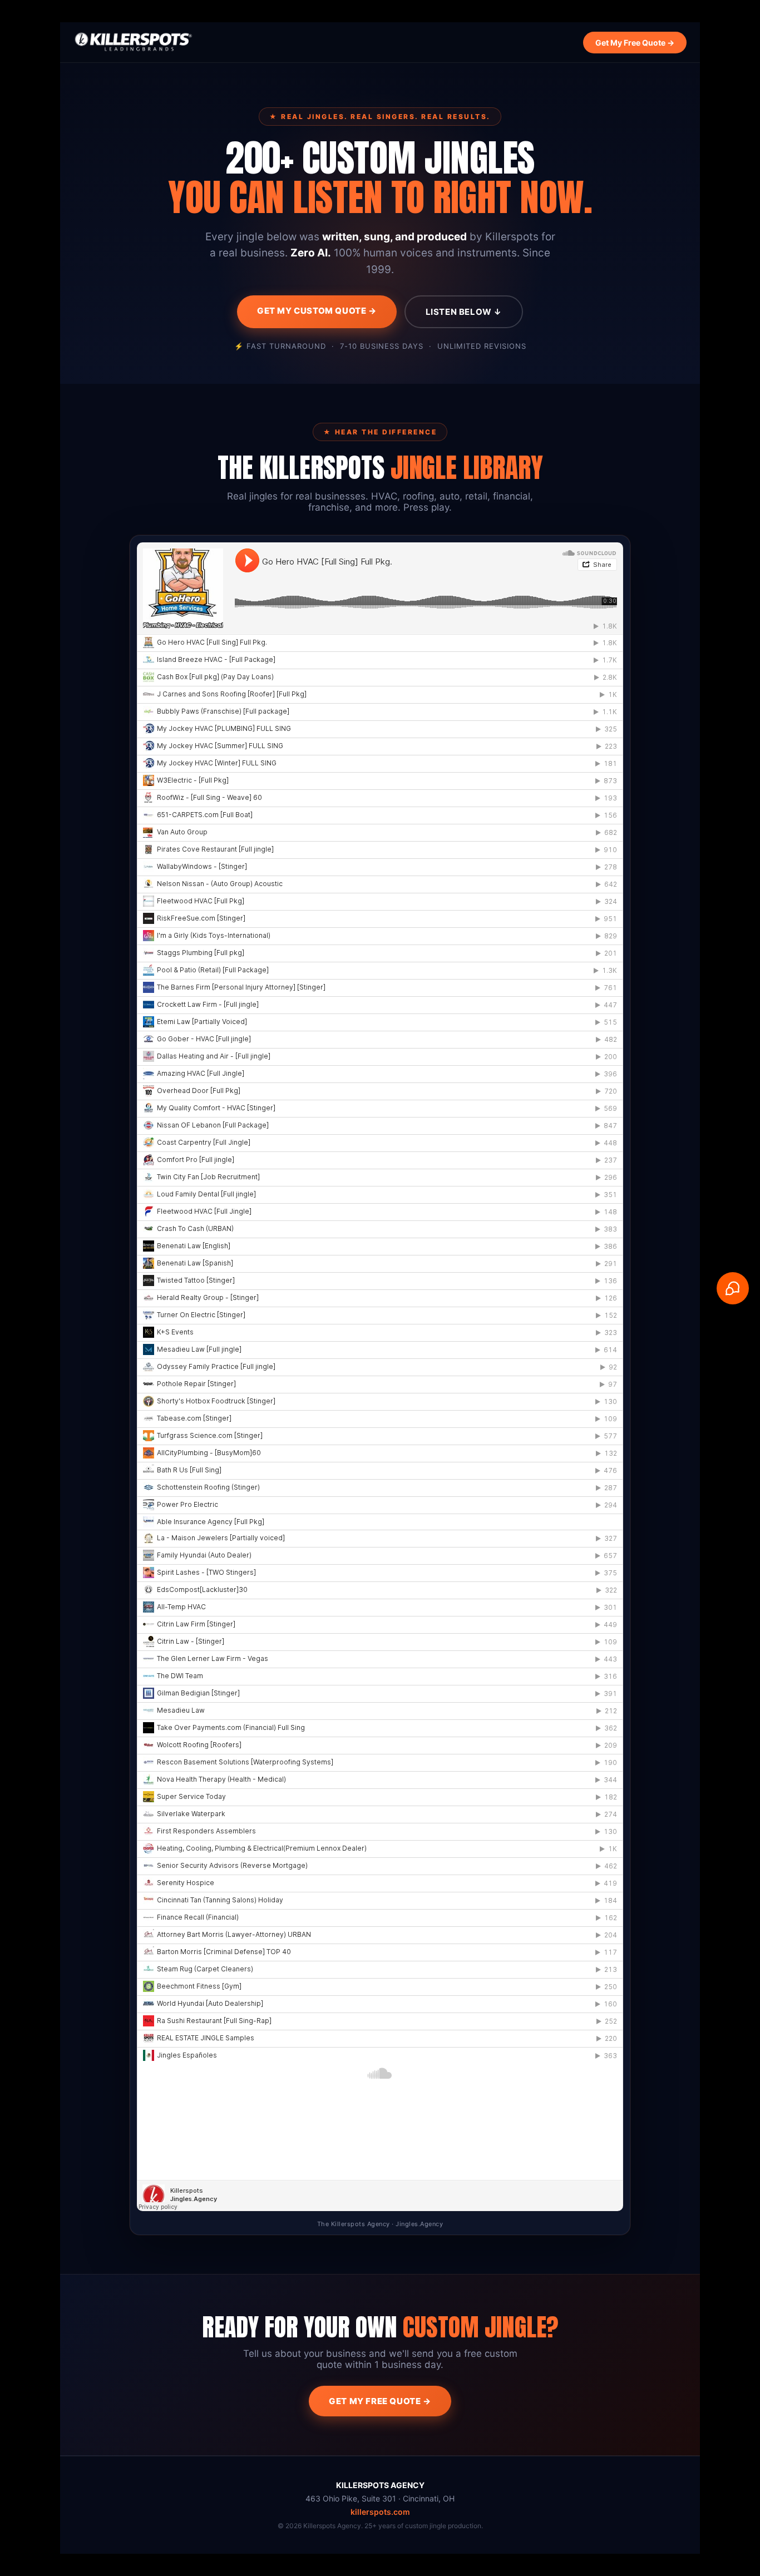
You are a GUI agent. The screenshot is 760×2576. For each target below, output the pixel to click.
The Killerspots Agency (354, 2224)
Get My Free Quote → (635, 43)
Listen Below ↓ (464, 312)
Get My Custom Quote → (317, 311)
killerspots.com (380, 2512)
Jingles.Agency (419, 2224)
